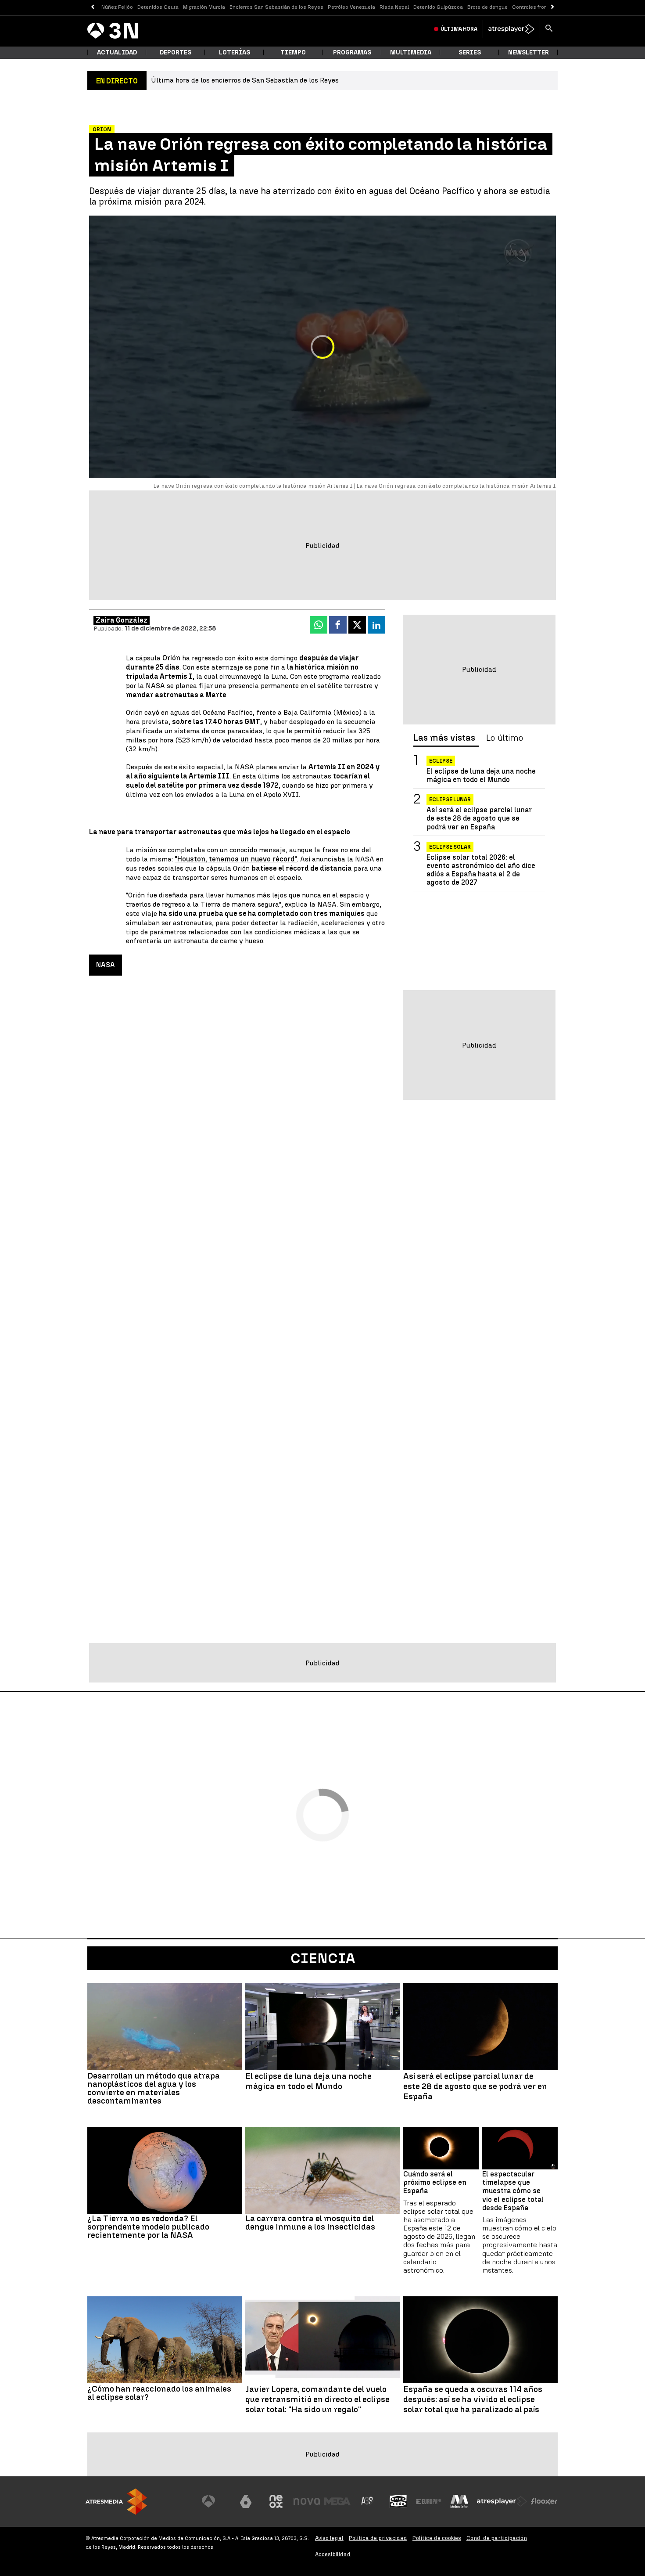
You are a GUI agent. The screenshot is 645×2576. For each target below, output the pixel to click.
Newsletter (529, 52)
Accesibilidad (333, 2554)
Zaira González (122, 620)
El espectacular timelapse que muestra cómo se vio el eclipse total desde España (513, 2191)
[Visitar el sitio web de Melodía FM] (459, 2501)
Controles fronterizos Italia (545, 7)
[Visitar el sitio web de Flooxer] (544, 2501)
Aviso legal (329, 2538)
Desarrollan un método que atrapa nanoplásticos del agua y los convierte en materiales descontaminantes (154, 2088)
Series (470, 52)
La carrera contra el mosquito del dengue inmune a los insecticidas (310, 2223)
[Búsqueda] (549, 29)
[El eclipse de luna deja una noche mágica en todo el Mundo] (322, 2027)
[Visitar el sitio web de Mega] (337, 2501)
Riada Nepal (394, 7)
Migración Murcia (204, 7)
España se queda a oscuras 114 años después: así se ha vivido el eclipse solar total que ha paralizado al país (473, 2399)
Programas (352, 52)
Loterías (235, 52)
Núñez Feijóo (117, 7)
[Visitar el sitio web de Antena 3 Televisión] (215, 2501)
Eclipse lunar (450, 800)
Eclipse (441, 761)
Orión (171, 658)
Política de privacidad (378, 2538)
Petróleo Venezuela (351, 7)
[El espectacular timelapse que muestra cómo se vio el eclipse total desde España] (520, 2148)
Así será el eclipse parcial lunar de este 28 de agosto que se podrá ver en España (479, 818)
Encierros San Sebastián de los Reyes (276, 7)
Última (459, 29)
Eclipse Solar (450, 847)
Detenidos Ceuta (158, 7)
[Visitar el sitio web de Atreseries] (368, 2501)
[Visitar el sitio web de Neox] (276, 2501)
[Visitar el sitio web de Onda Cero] (398, 2501)
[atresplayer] (511, 29)
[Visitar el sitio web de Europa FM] (429, 2501)
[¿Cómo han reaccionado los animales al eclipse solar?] (165, 2340)
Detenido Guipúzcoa (438, 7)
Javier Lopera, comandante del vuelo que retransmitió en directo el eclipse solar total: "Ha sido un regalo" (317, 2399)
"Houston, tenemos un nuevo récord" (236, 859)
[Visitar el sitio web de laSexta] (246, 2501)
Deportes (176, 52)
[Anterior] (92, 7)
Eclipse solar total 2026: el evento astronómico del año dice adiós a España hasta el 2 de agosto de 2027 (481, 870)
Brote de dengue (487, 7)
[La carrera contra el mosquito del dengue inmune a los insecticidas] (322, 2170)
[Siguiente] (553, 7)
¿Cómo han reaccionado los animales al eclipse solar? (159, 2393)
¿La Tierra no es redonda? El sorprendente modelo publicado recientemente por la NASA (148, 2227)
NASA (106, 965)
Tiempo (293, 52)
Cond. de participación (497, 2538)
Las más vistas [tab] (444, 738)
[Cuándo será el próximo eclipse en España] (441, 2148)
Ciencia (323, 1958)
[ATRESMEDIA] (116, 2502)
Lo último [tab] (505, 738)
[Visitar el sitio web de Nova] (307, 2501)
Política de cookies (437, 2538)
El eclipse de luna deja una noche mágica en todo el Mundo (481, 775)
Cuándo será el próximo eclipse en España (435, 2182)
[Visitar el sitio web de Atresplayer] (502, 2501)
